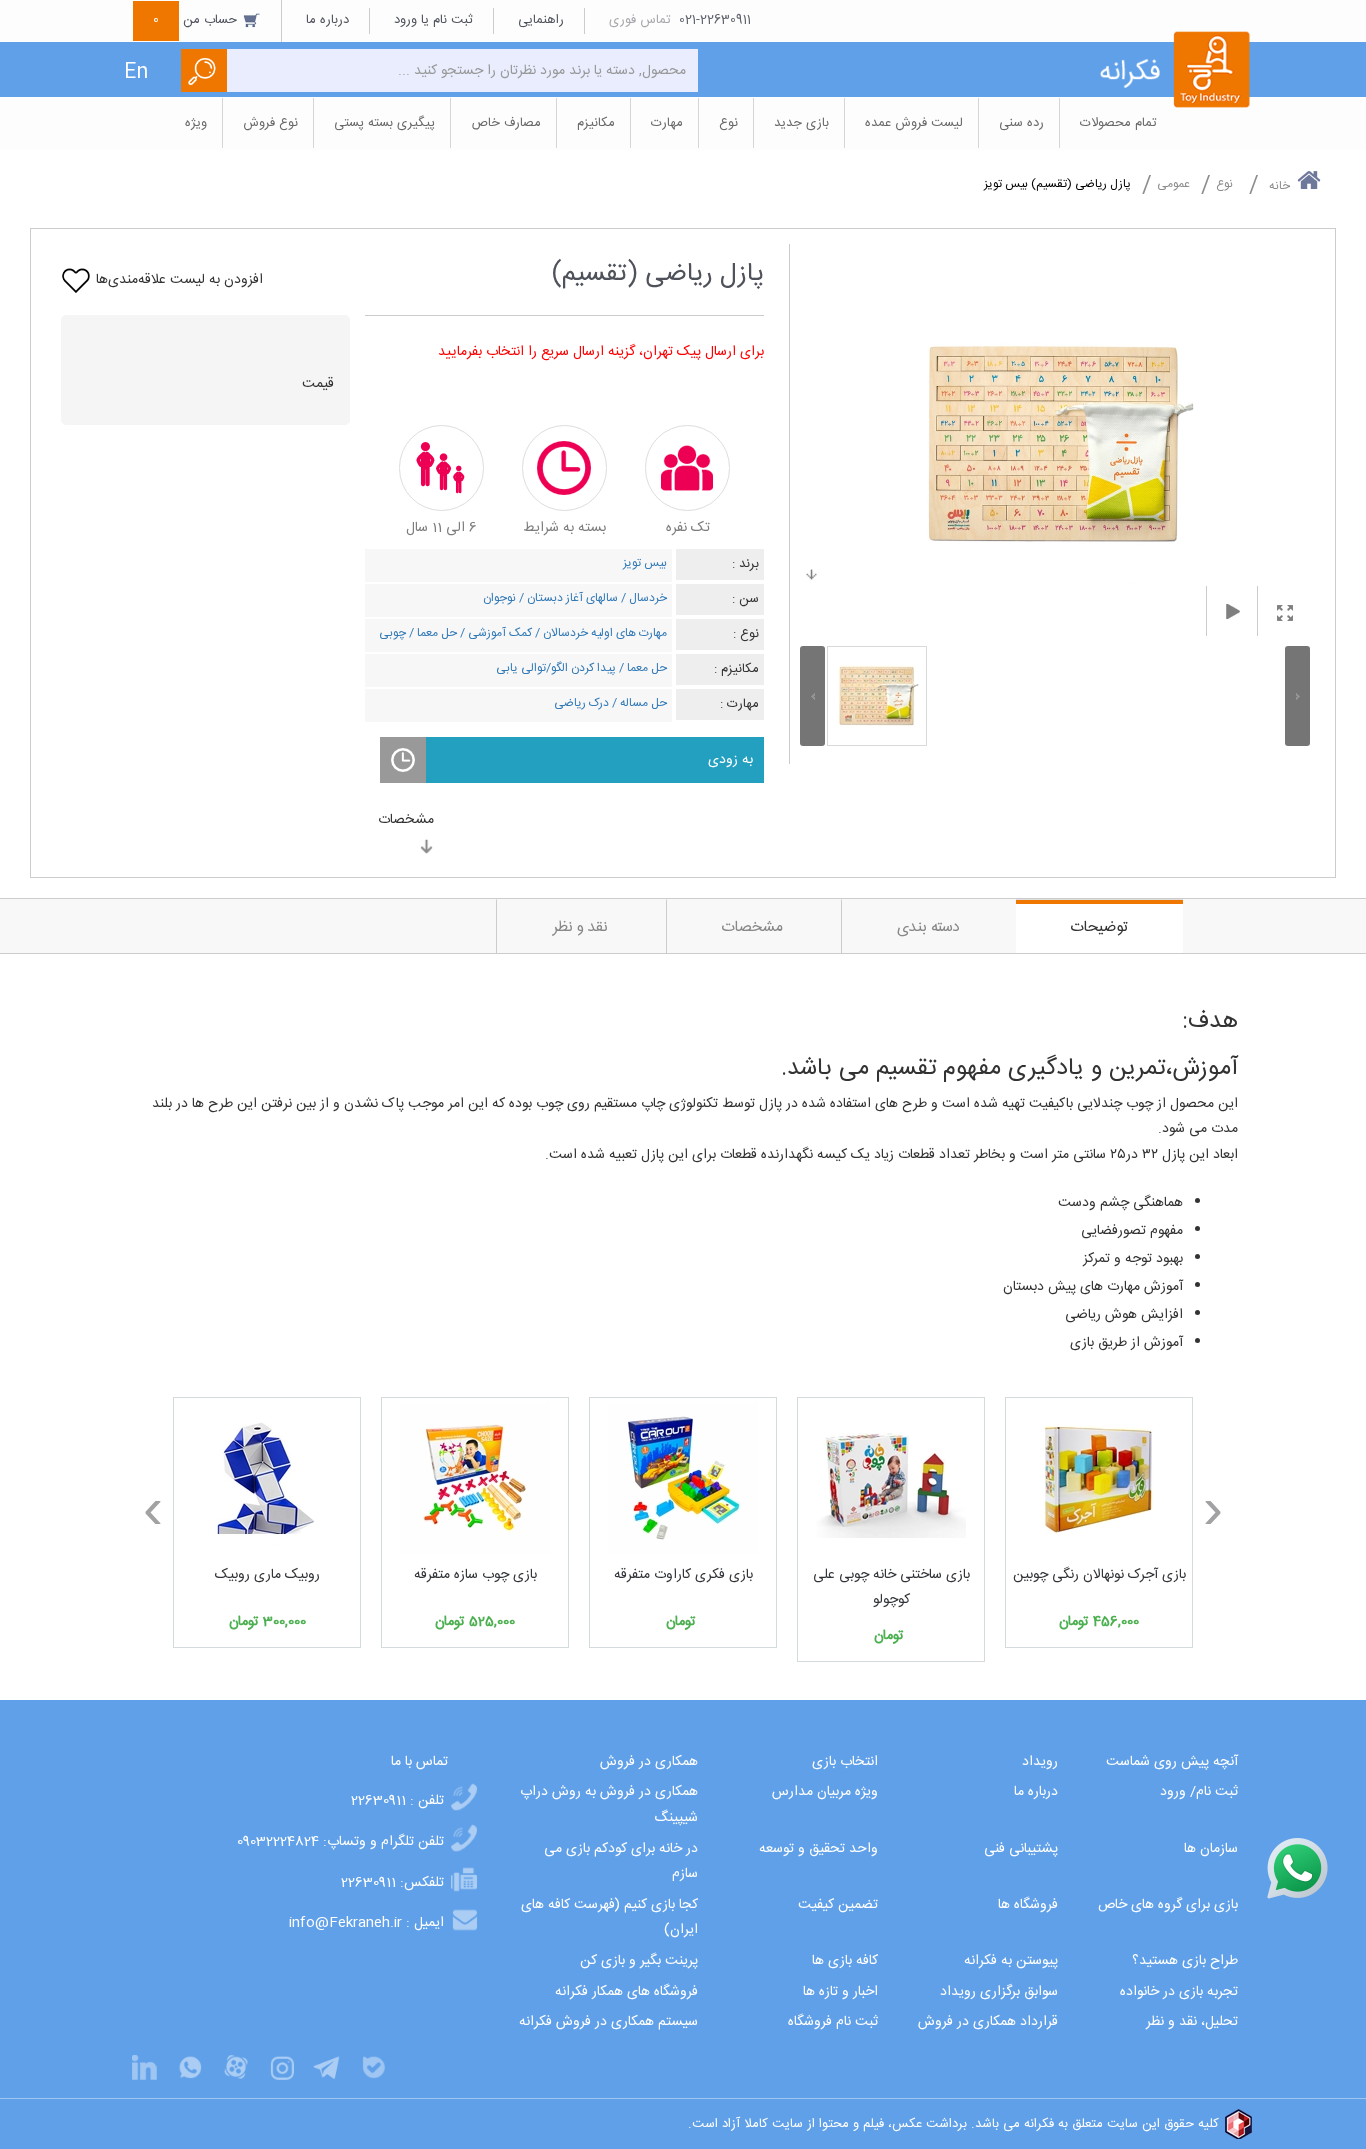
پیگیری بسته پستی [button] (384, 123)
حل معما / (431, 633)
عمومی (1173, 184)
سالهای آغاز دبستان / (567, 598)
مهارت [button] (667, 123)
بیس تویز (645, 563)
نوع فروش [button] (270, 123)
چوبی (392, 633)
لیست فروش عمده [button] (914, 123)
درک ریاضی (581, 703)
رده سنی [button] (1021, 123)
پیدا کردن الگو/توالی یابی (556, 668)
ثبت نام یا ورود (433, 20)
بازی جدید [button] (801, 123)
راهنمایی (541, 20)
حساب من (197, 20)
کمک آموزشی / (494, 633)
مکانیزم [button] (596, 123)
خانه (1279, 186)
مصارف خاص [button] (506, 123)
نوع (1224, 184)
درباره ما (327, 20)
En (136, 72)
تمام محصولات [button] (1118, 123)
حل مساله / (638, 703)
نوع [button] (728, 123)
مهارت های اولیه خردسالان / (599, 633)
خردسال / (642, 598)
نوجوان (499, 598)
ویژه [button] (196, 123)
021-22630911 (715, 20)
